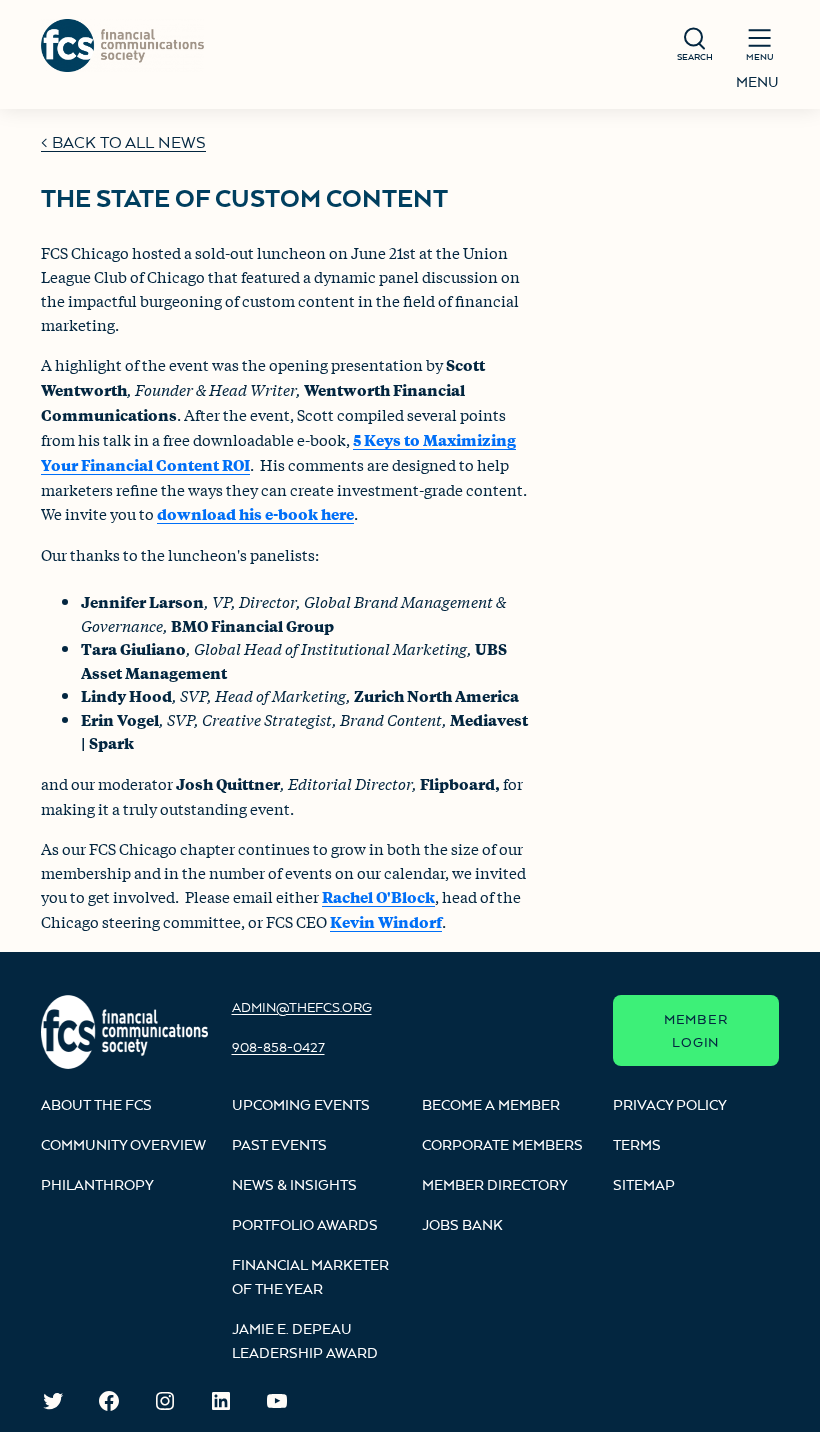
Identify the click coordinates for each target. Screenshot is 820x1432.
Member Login (696, 1030)
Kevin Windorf (386, 921)
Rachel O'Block (378, 896)
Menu (757, 81)
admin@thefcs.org (302, 1007)
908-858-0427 (278, 1047)
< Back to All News (123, 142)
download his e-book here (255, 513)
